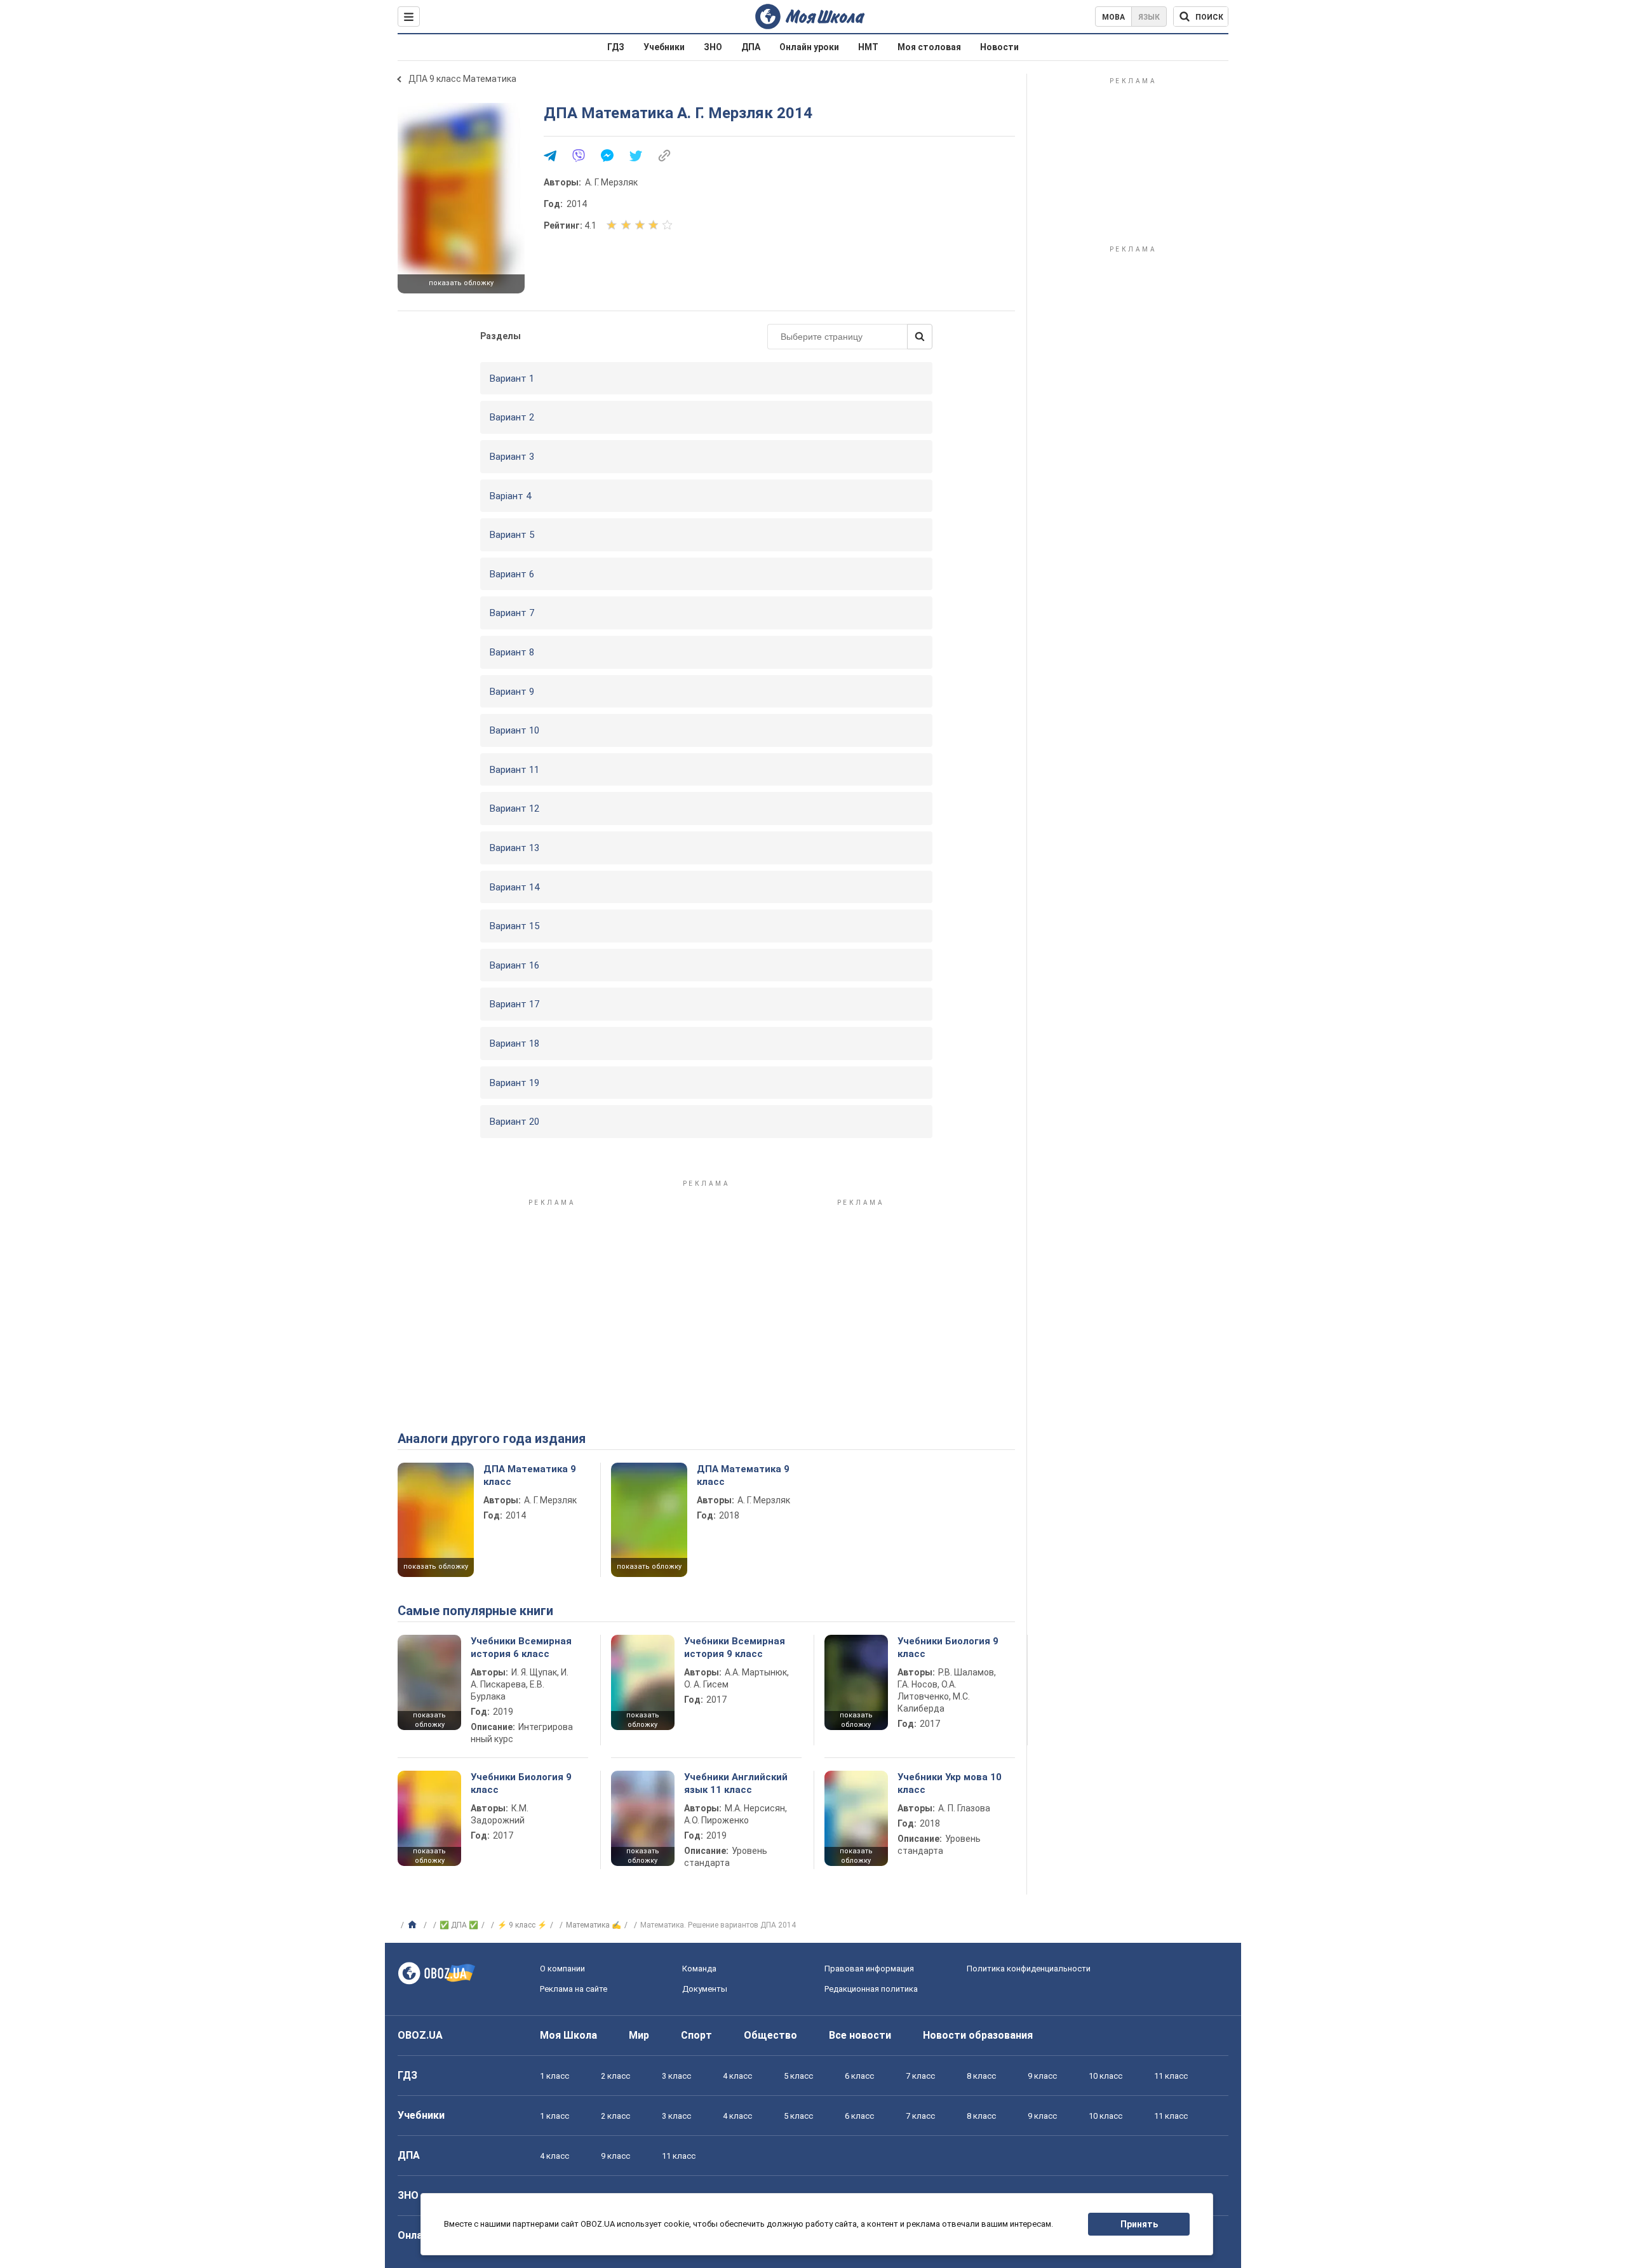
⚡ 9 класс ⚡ (522, 1925)
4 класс (737, 2076)
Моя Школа (568, 2035)
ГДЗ (616, 47)
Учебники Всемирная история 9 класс (735, 1647)
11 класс (1171, 2076)
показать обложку (461, 283)
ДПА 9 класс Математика (462, 79)
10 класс (1105, 2076)
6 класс (859, 2076)
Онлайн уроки (809, 47)
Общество (770, 2035)
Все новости (860, 2035)
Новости (999, 47)
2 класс (615, 2076)
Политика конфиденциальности (1029, 1969)
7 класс (920, 2076)
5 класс (798, 2076)
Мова (1113, 17)
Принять (1139, 2224)
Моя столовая (929, 47)
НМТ (868, 47)
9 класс (1042, 2076)
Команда (699, 1969)
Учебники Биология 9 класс (948, 1647)
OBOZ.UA (420, 2035)
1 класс (554, 2076)
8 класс (981, 2076)
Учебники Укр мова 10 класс (950, 1783)
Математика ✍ (594, 1925)
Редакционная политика (871, 1989)
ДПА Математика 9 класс (530, 1475)
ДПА (751, 47)
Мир (639, 2035)
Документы (705, 1989)
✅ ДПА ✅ (459, 1925)
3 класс (676, 2076)
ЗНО (713, 47)
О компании (562, 1969)
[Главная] (414, 1925)
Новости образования (978, 2035)
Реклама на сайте (574, 1989)
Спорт (696, 2035)
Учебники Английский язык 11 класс (736, 1783)
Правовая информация (869, 1969)
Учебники (664, 47)
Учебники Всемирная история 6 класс (521, 1647)
